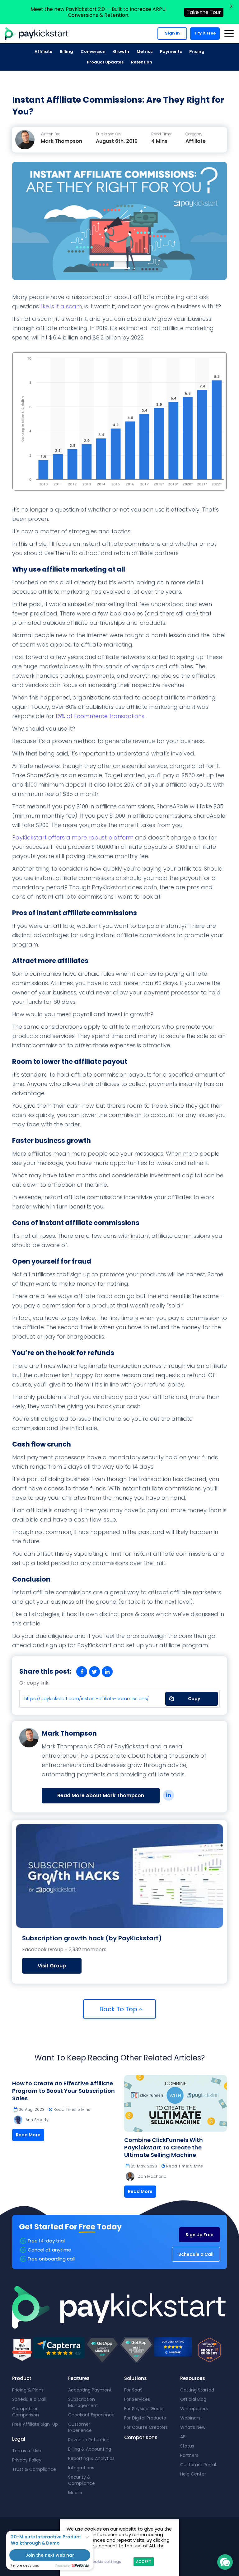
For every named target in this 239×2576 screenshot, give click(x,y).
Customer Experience (80, 2427)
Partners (189, 2455)
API (183, 2437)
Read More (28, 2135)
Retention (142, 62)
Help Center (193, 2474)
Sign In (172, 33)
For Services (137, 2399)
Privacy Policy (27, 2460)
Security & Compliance (82, 2480)
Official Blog (193, 2399)
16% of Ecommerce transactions (100, 716)
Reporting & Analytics (91, 2458)
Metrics (145, 51)
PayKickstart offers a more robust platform (74, 837)
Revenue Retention (89, 2440)
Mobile (75, 2493)
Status (187, 2446)
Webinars (190, 2418)
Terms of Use (27, 2451)
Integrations (81, 2468)
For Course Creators (146, 2427)
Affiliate (43, 51)
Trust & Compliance (34, 2469)
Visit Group (52, 1966)
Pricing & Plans (28, 2390)
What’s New (193, 2427)
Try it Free (205, 33)
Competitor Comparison (26, 2412)
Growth (121, 51)
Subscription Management (83, 2402)
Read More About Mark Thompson (101, 1795)
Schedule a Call (196, 2254)
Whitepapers (194, 2409)
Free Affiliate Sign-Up (35, 2424)
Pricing (197, 51)
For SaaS (133, 2390)
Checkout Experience (91, 2415)
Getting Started (197, 2390)
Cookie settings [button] (105, 2562)
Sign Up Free (199, 2235)
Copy (190, 1697)
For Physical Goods (144, 2409)
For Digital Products (145, 2418)
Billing (66, 51)
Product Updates (105, 62)
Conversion (93, 51)
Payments (171, 51)
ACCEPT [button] (144, 2562)
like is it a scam (61, 306)
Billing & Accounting (90, 2449)
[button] (225, 2562)
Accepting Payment (90, 2390)
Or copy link (34, 1683)
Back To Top (119, 2009)
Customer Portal (198, 2465)
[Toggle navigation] (229, 34)
